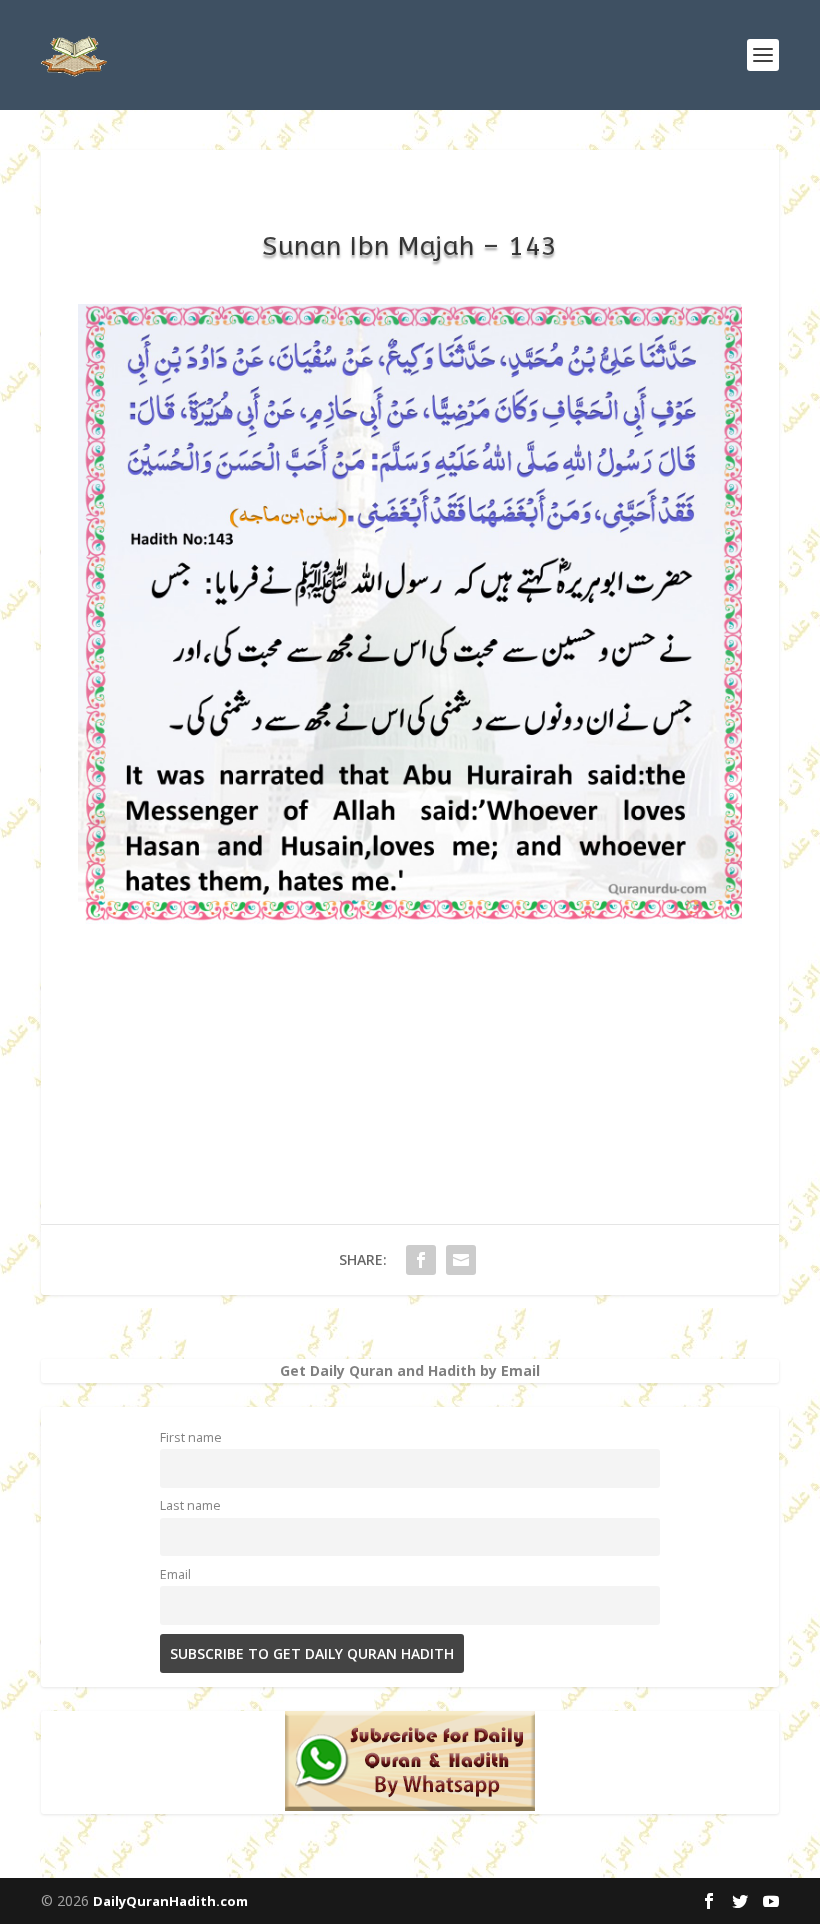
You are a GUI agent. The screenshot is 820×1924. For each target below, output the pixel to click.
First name (191, 1437)
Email (175, 1574)
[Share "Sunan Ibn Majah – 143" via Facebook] (421, 1260)
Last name (190, 1505)
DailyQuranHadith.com (170, 1901)
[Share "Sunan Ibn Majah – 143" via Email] (461, 1260)
